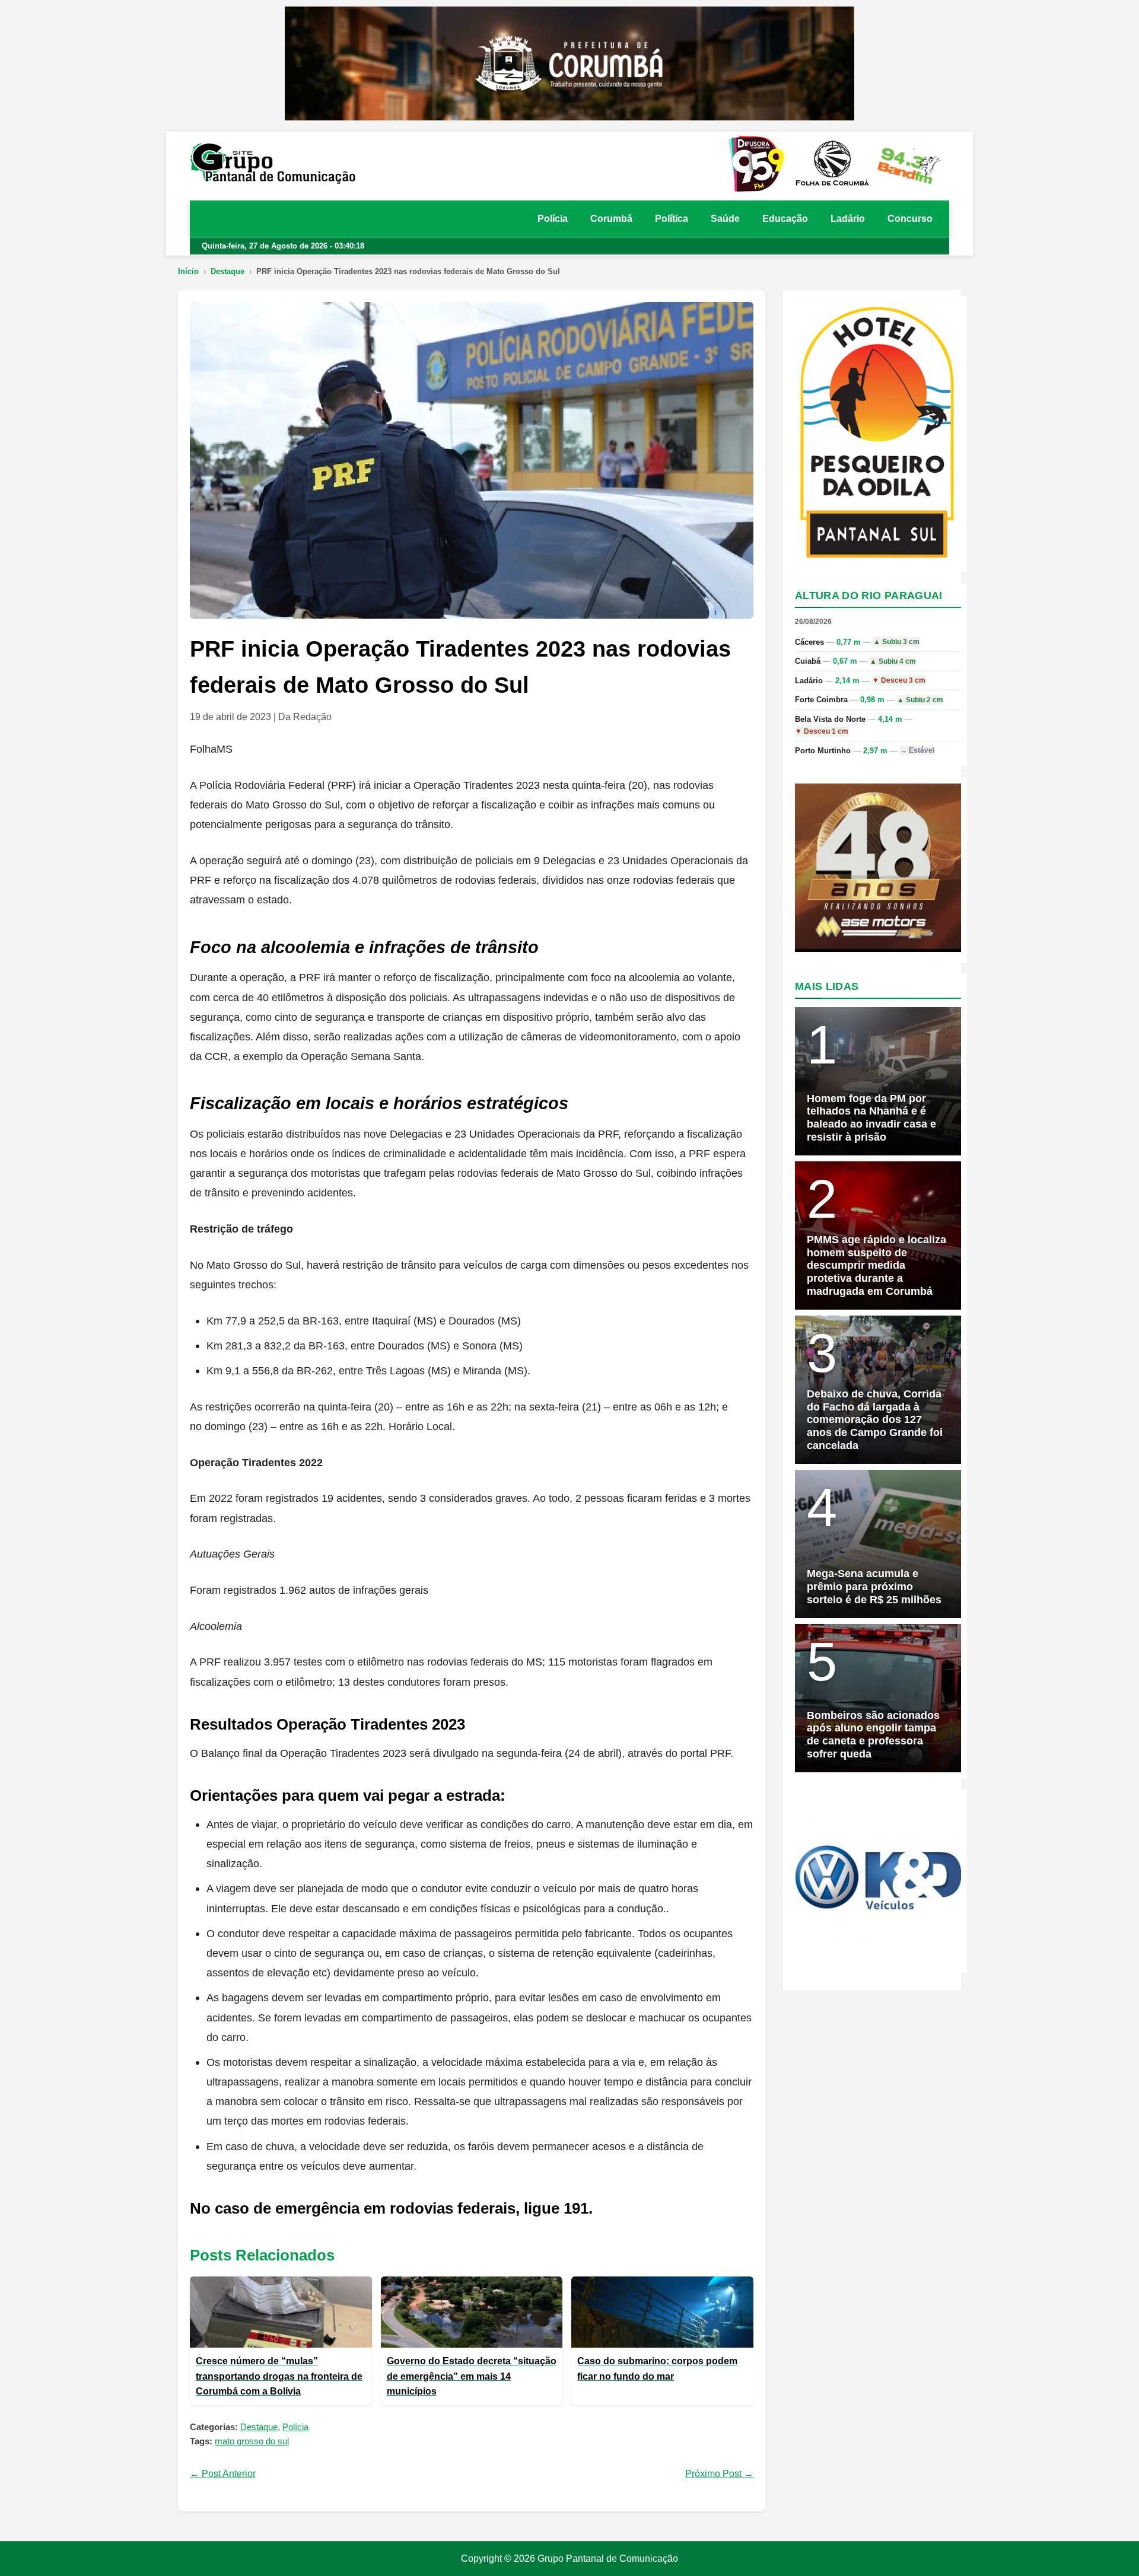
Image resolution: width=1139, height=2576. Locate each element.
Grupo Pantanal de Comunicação (608, 2559)
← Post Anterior (223, 2474)
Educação (785, 219)
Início (188, 271)
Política (672, 219)
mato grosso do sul (252, 2441)
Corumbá (611, 219)
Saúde (725, 219)
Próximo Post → (719, 2474)
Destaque (228, 271)
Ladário (848, 219)
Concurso (910, 219)
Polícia (553, 219)
